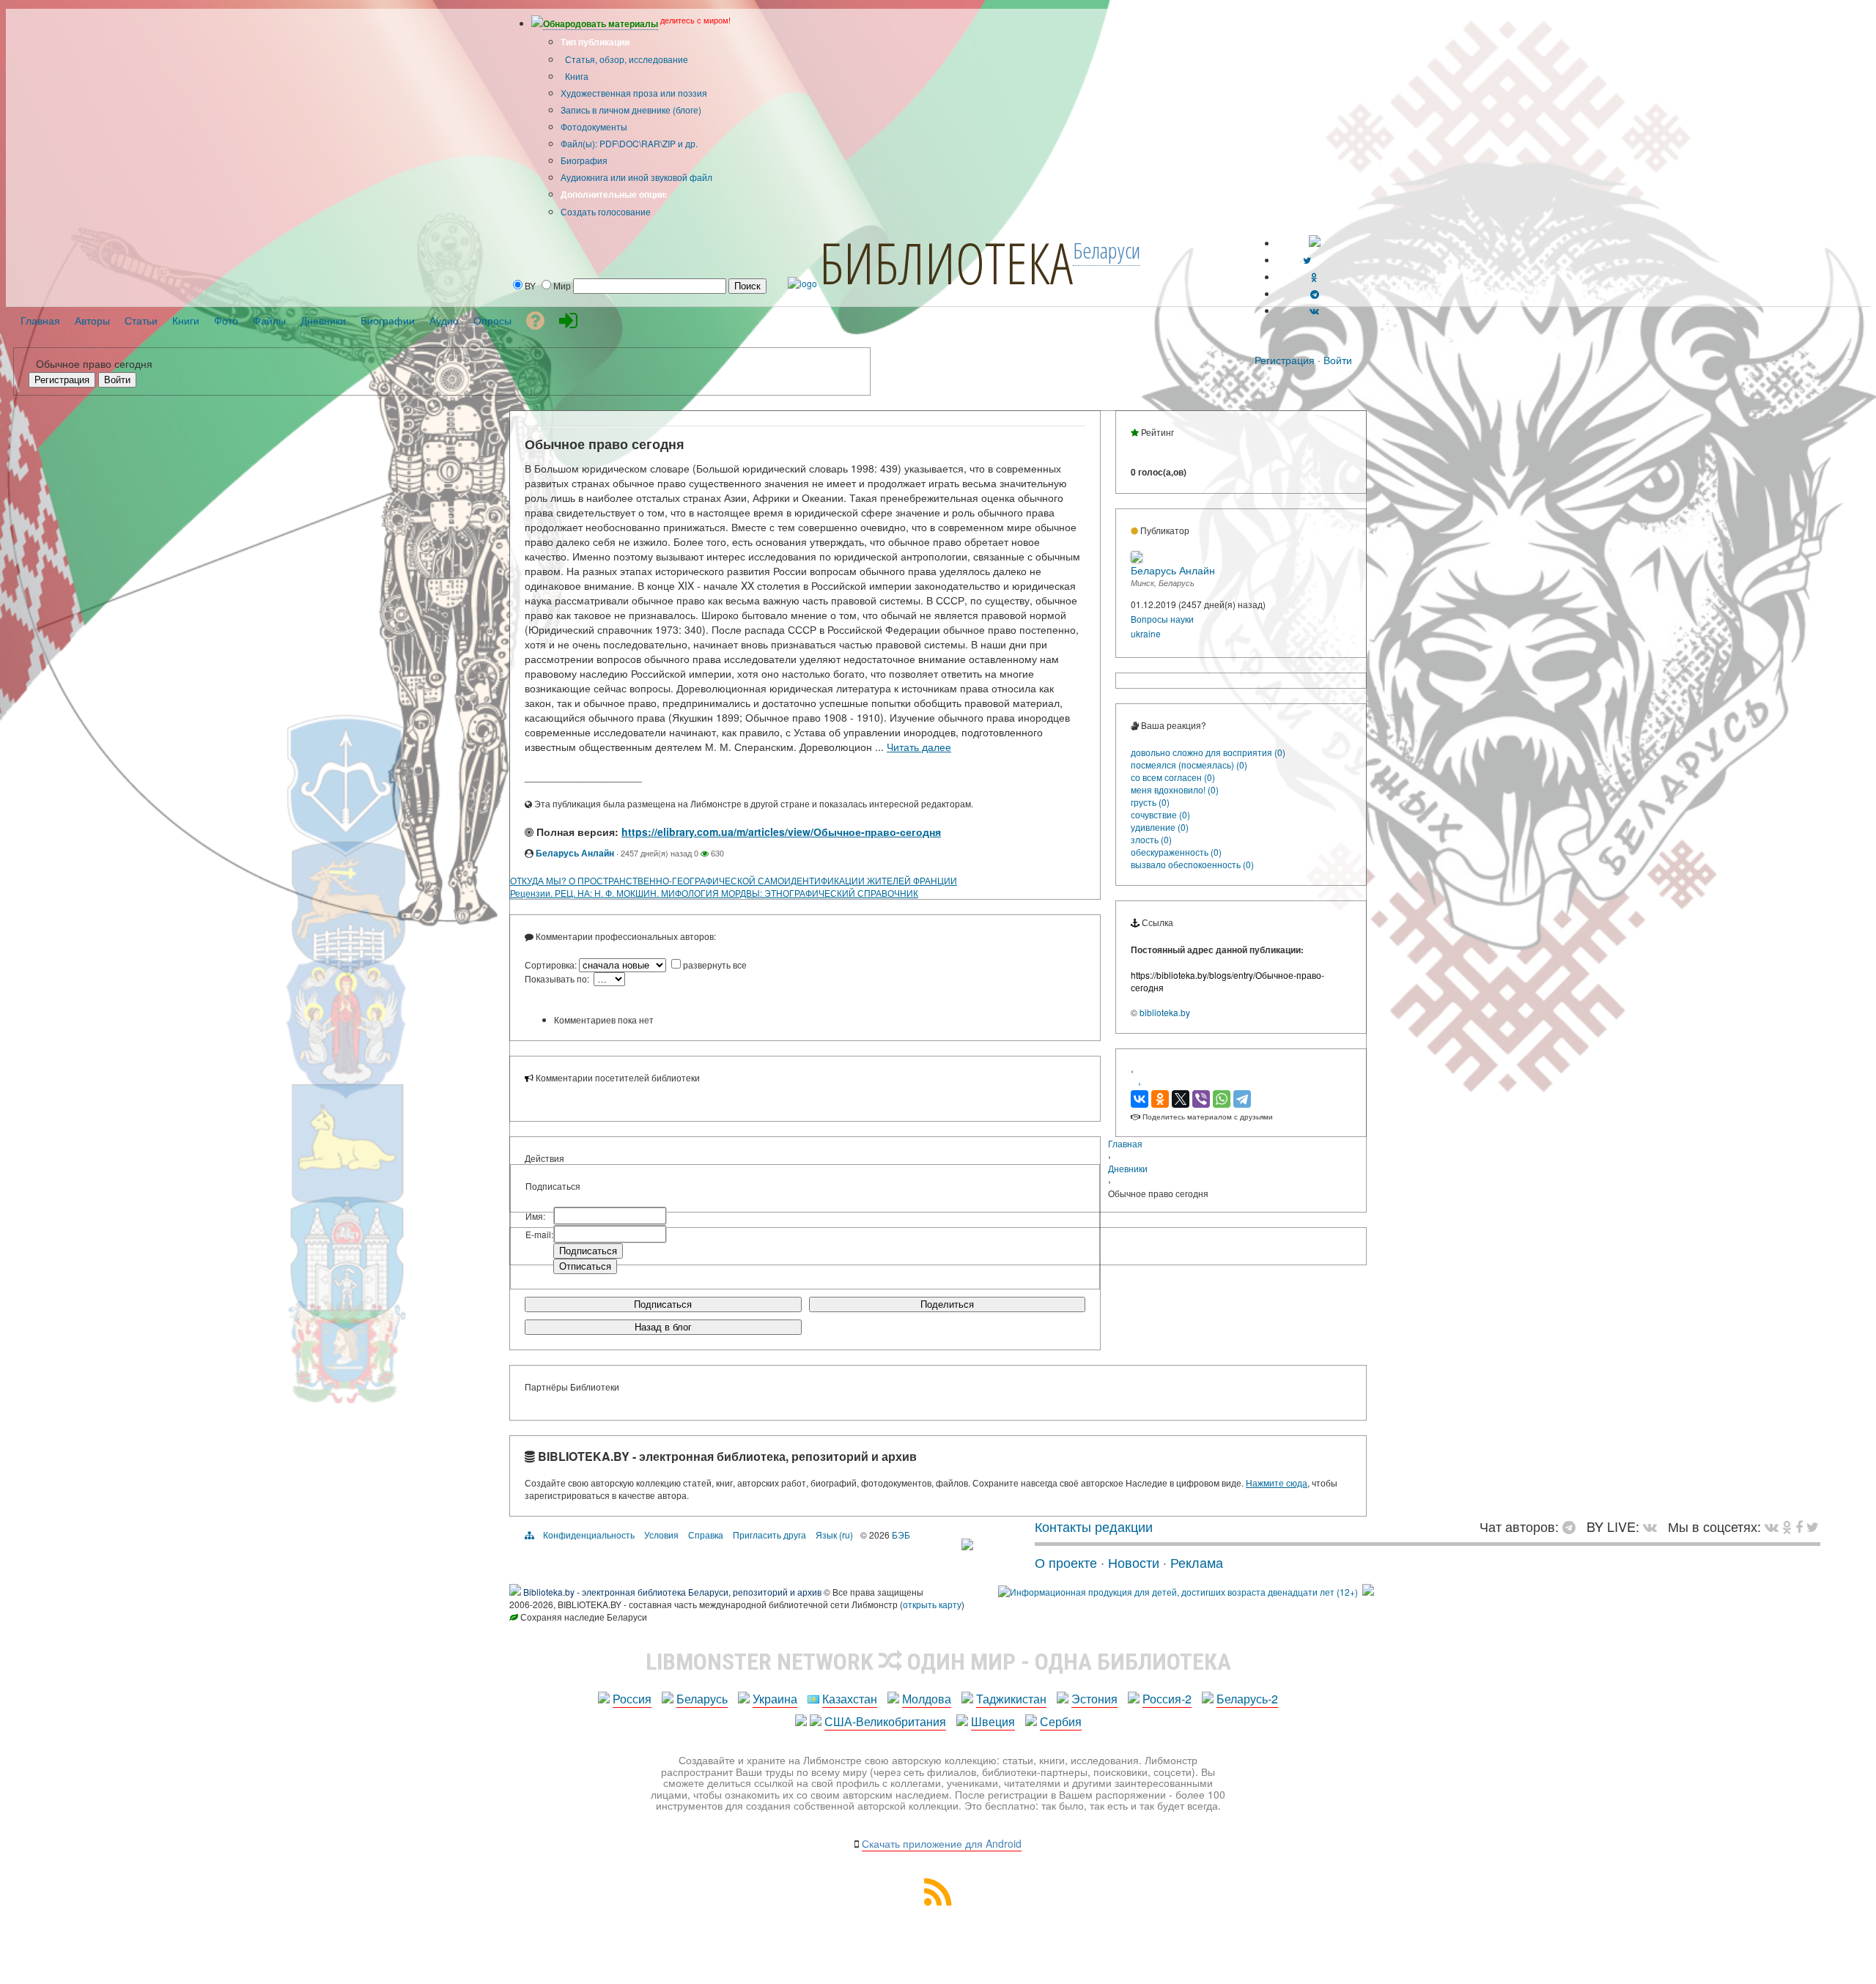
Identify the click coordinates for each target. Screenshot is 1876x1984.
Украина (775, 1699)
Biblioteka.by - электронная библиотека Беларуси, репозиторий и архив (672, 1592)
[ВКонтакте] (1140, 1099)
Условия (661, 1535)
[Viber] (1201, 1099)
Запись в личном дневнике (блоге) (631, 110)
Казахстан (850, 1699)
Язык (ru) (834, 1535)
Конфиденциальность (589, 1535)
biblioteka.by (1165, 1012)
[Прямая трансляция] (1654, 1526)
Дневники (1128, 1168)
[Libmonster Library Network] (1368, 1592)
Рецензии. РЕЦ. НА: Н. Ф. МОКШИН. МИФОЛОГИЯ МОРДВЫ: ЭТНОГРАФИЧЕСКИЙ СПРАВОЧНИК (714, 893)
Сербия (1061, 1721)
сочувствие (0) (1160, 814)
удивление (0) (1160, 827)
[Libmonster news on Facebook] (1799, 1526)
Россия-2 (1167, 1699)
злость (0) (1151, 839)
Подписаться (663, 1304)
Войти (1338, 360)
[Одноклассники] (1160, 1099)
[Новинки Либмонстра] (1787, 1526)
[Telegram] (1242, 1099)
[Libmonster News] (1813, 1526)
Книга (576, 76)
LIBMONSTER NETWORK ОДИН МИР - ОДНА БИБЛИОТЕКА (938, 1662)
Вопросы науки (1162, 619)
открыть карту (932, 1604)
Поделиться (947, 1304)
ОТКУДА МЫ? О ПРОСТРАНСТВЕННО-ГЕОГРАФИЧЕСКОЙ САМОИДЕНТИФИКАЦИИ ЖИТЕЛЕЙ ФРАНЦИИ (734, 880)
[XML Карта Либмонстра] (938, 1901)
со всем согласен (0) (1173, 777)
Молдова (927, 1699)
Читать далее (919, 747)
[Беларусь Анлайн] (1137, 559)
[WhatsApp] (1222, 1099)
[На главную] (967, 1544)
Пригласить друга (769, 1535)
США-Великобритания (885, 1721)
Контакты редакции (1094, 1526)
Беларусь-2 (1247, 1699)
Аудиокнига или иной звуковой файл (636, 177)
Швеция (993, 1721)
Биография (584, 160)
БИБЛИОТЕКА (946, 262)
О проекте (1066, 1562)
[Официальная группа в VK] (1314, 310)
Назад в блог (663, 1327)
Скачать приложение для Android (942, 1843)
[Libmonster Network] (1178, 1592)
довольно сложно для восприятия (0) (1208, 752)
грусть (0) (1150, 802)
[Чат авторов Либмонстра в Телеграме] (1315, 293)
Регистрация (1285, 360)
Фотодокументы (594, 126)
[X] (1181, 1099)
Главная (1125, 1143)
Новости (1134, 1562)
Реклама (1197, 1562)
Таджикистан (1011, 1699)
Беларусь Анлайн (575, 853)
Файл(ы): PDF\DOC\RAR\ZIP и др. (629, 143)
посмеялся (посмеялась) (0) (1189, 765)
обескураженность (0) (1176, 852)
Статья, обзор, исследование (625, 59)
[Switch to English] (1315, 243)
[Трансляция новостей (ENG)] (1307, 260)
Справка (706, 1535)
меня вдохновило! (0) (1175, 789)
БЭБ (901, 1535)
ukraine (1146, 633)
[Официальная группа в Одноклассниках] (1314, 277)
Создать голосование (606, 211)
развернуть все (715, 965)
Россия (632, 1699)
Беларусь (702, 1699)
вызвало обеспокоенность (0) (1192, 864)
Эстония (1094, 1699)
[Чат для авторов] (1573, 1526)
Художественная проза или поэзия (634, 93)
